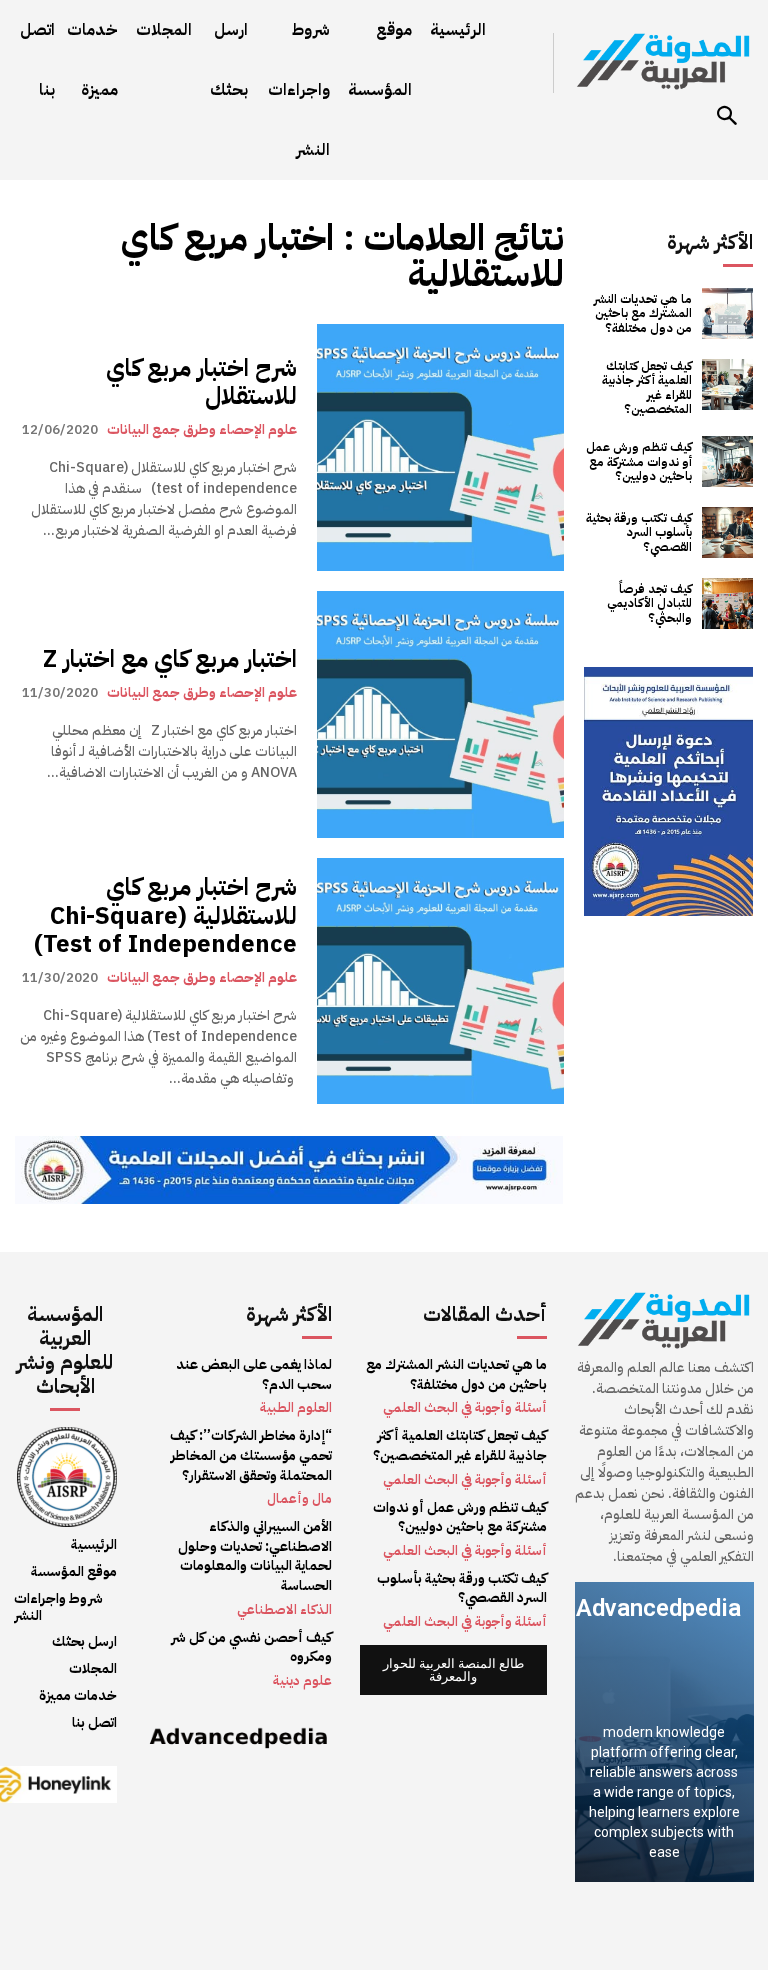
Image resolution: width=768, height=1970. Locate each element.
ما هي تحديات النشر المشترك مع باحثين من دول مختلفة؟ (643, 313)
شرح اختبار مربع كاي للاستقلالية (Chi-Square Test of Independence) (165, 916)
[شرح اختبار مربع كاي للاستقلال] (440, 447)
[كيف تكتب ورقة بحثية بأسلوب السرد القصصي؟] (727, 532)
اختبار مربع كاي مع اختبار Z (170, 659)
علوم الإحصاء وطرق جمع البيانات (202, 429)
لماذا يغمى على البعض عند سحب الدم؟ (254, 1374)
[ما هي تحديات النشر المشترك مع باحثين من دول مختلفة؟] (727, 313)
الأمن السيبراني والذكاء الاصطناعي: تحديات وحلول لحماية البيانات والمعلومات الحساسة (255, 1556)
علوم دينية (302, 1680)
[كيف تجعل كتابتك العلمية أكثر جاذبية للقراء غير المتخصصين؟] (727, 384)
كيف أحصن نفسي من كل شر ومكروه (251, 1647)
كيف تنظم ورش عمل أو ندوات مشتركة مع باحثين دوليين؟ (639, 461)
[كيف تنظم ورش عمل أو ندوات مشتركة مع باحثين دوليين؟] (727, 461)
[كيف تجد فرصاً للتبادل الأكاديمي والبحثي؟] (727, 603)
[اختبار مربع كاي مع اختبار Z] (440, 714)
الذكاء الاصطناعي (284, 1609)
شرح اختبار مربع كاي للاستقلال (201, 382)
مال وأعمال (299, 1498)
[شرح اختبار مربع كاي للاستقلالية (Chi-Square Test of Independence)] (440, 981)
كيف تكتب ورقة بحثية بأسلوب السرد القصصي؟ (639, 532)
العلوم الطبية (296, 1407)
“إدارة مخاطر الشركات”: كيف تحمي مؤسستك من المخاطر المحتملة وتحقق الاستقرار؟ (251, 1455)
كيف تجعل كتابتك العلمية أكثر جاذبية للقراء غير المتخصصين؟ (647, 387)
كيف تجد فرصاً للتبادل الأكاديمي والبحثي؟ (649, 603)
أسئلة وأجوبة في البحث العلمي (465, 1407)
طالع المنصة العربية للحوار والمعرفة (453, 1670)
